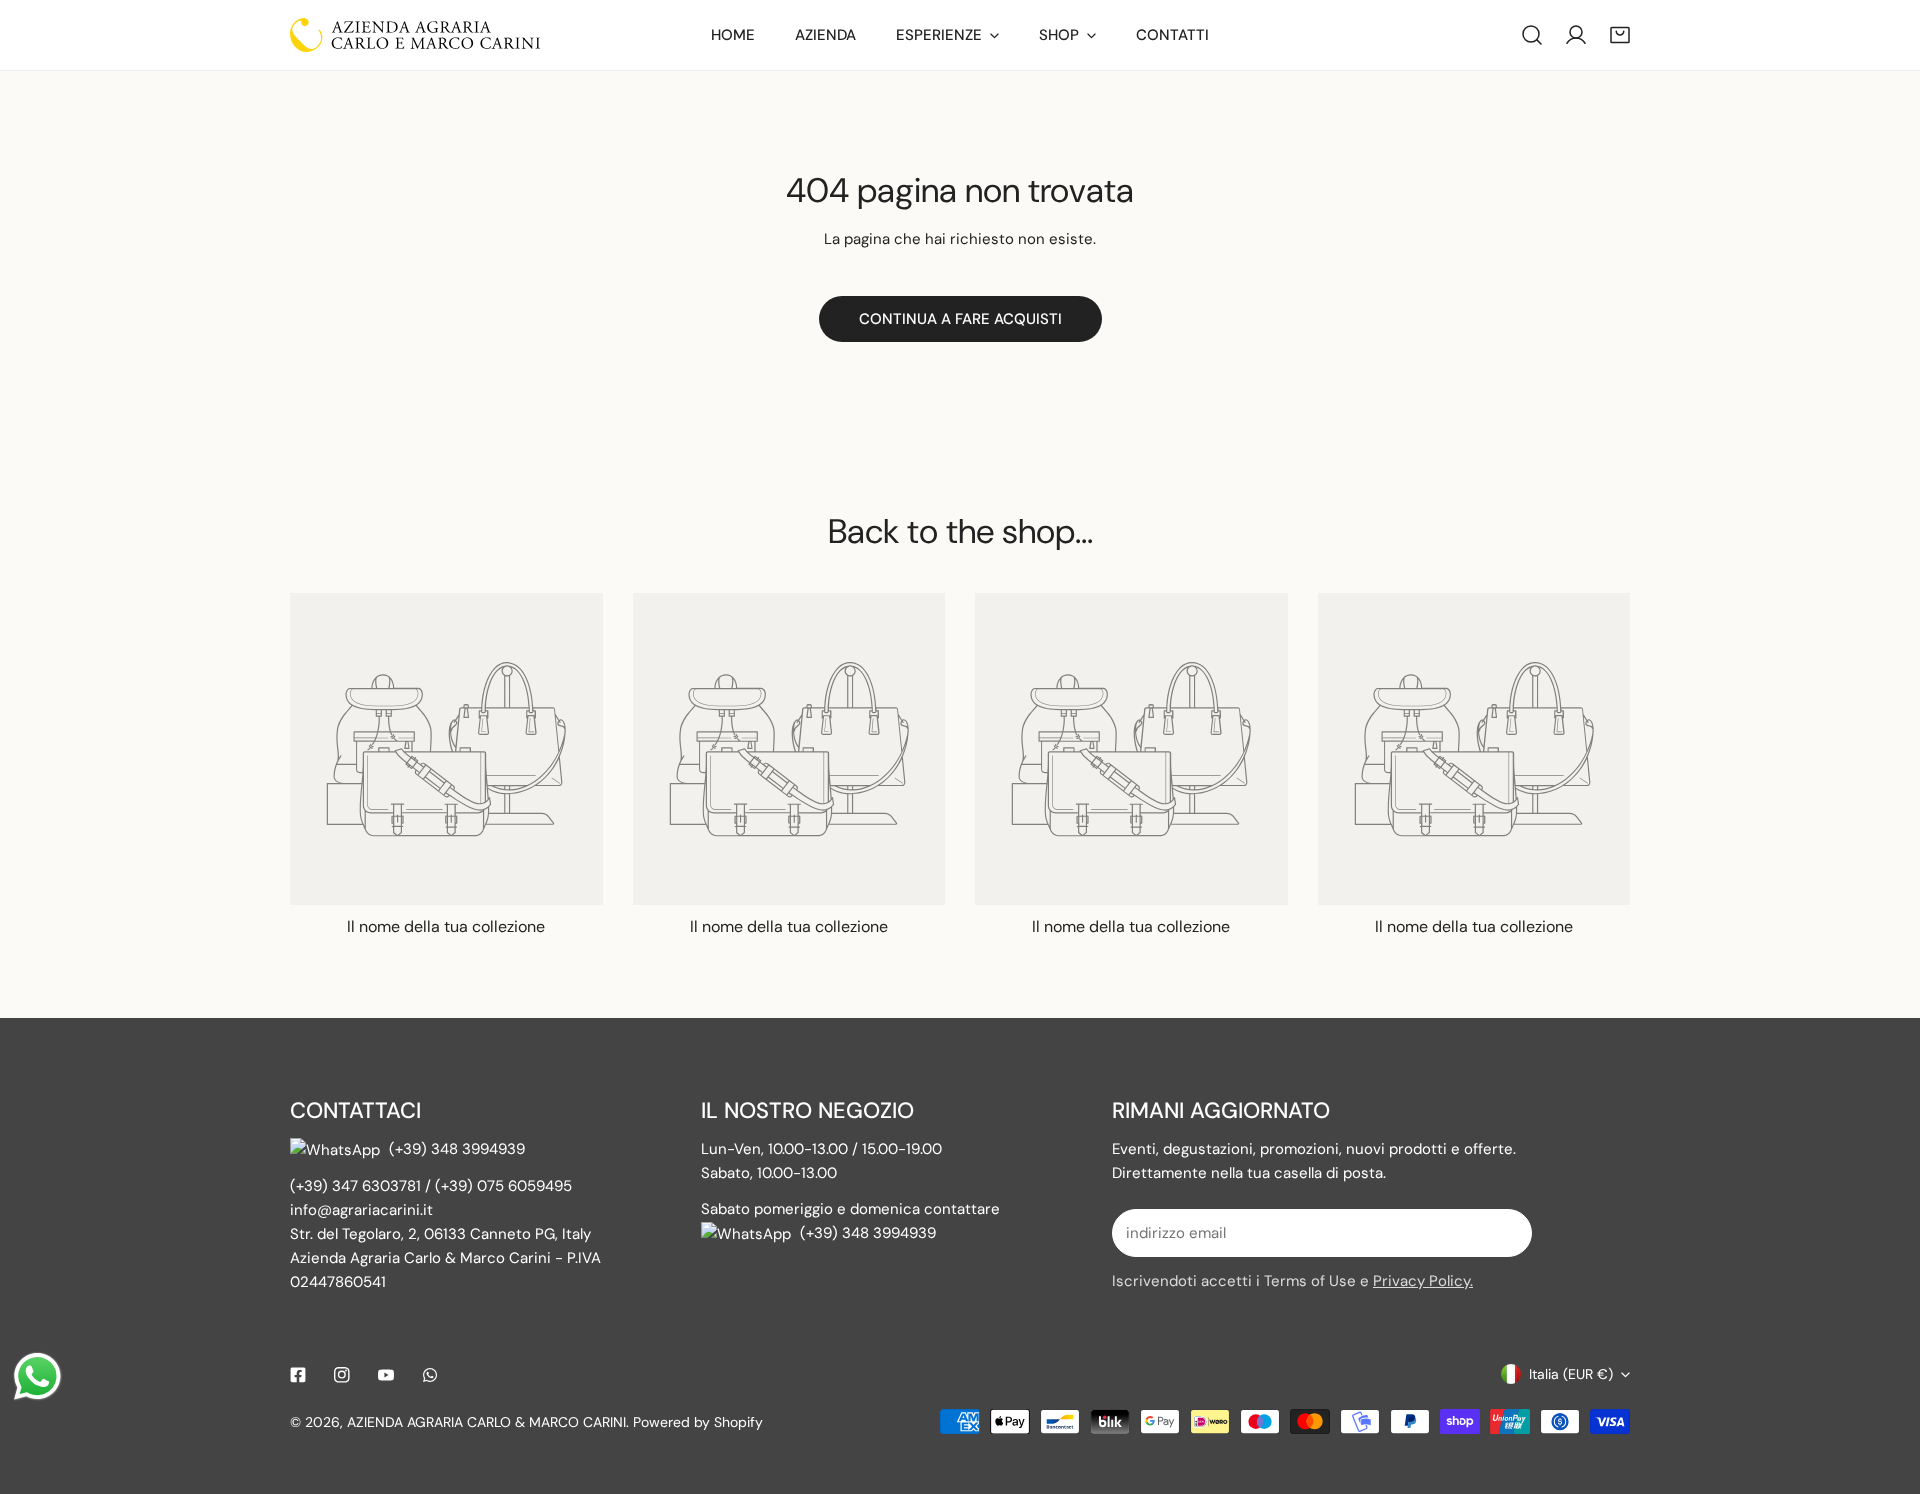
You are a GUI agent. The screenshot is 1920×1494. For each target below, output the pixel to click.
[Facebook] (298, 1375)
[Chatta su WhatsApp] (339, 1149)
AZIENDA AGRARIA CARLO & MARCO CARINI (486, 1422)
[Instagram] (342, 1375)
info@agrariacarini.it (361, 1210)
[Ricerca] (1532, 35)
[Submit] (1506, 1232)
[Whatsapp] (430, 1375)
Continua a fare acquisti (960, 319)
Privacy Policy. (1423, 1281)
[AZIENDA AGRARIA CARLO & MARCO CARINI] (415, 35)
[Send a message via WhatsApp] (37, 1376)
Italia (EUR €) (1571, 1374)
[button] (1620, 35)
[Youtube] (386, 1375)
